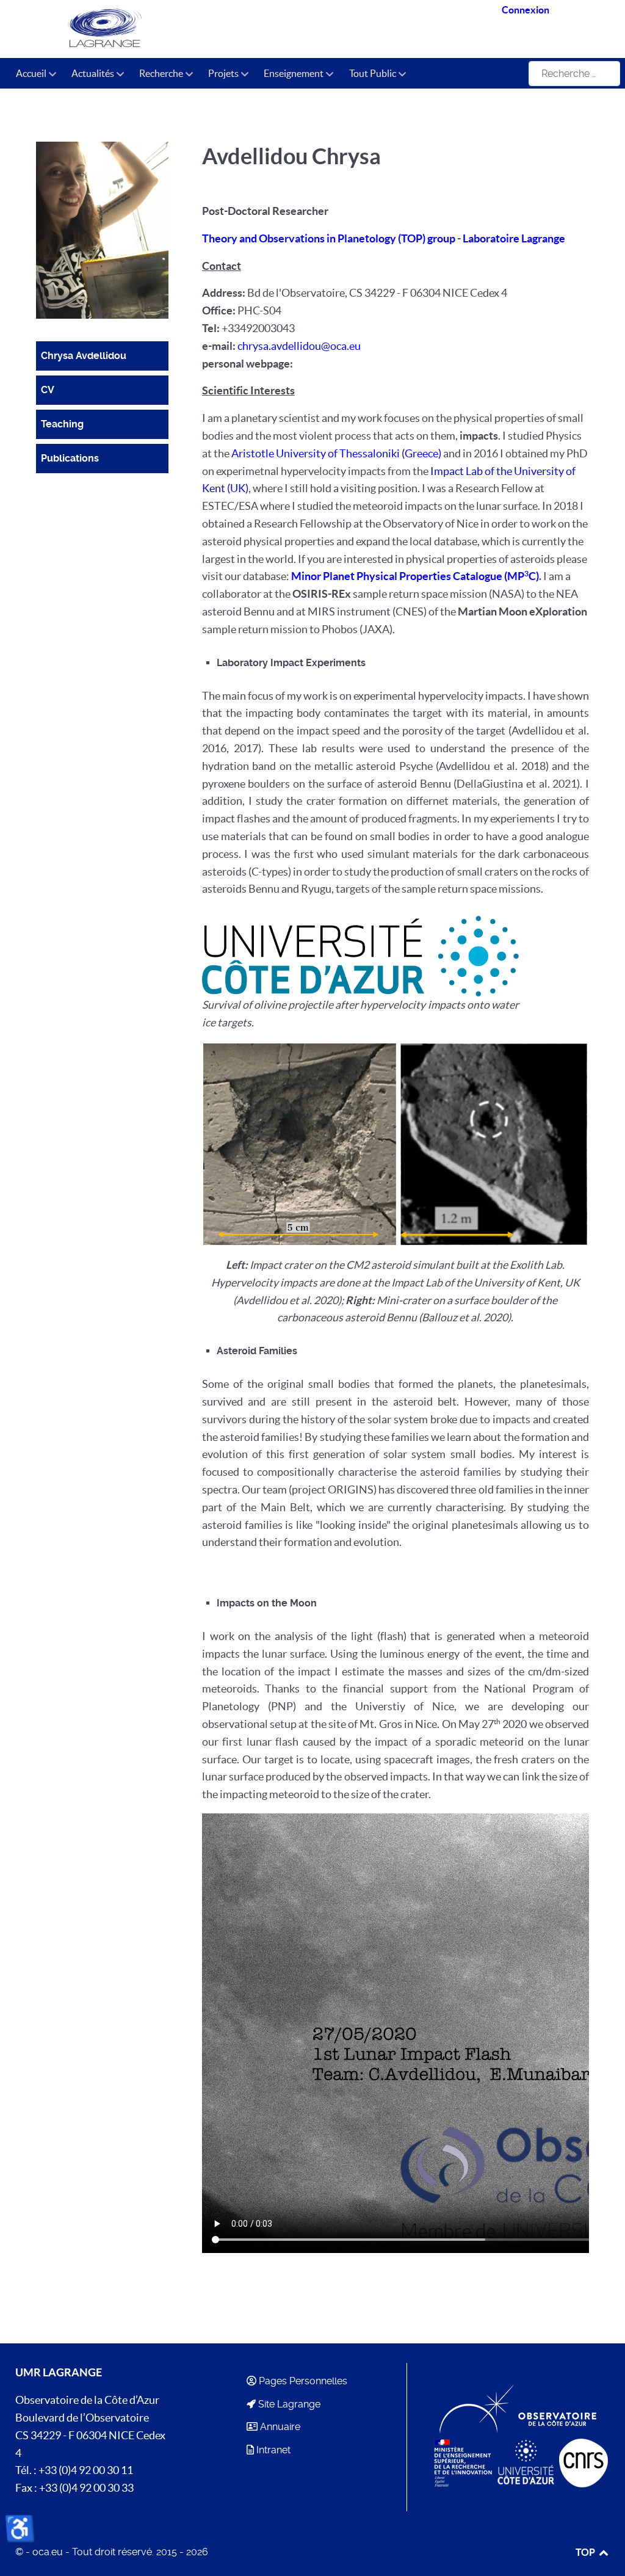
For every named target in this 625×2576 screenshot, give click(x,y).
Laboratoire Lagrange (514, 239)
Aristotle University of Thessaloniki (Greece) (336, 454)
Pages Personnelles (303, 2381)
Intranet (273, 2450)
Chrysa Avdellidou (84, 356)
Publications (70, 458)
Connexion (526, 10)
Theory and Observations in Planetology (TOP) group (330, 239)
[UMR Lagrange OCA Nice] (133, 29)
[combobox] (574, 74)
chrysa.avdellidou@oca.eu (299, 346)
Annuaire (280, 2427)
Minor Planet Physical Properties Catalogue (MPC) (415, 576)
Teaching (62, 424)
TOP (586, 2552)
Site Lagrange (289, 2404)
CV (48, 390)
